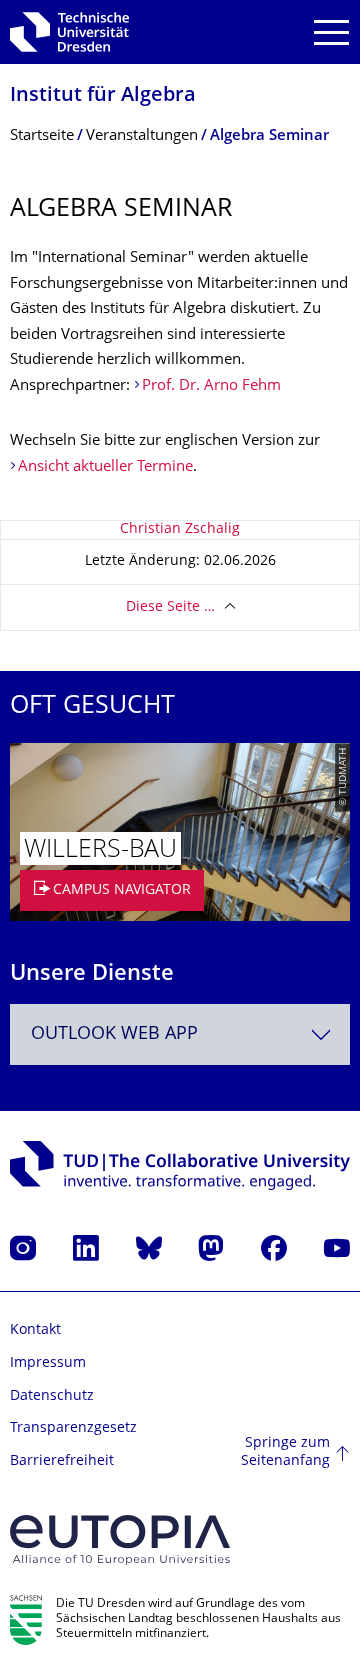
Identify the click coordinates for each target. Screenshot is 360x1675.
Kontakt (35, 1330)
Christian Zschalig (180, 529)
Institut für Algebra (103, 96)
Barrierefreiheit (62, 1461)
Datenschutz (52, 1396)
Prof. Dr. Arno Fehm (211, 386)
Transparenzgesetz (73, 1428)
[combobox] (180, 1034)
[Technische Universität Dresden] (69, 32)
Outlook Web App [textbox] (114, 1034)
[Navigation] (331, 32)
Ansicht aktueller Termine (105, 467)
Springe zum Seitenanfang (285, 1452)
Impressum (48, 1363)
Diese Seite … (170, 607)
